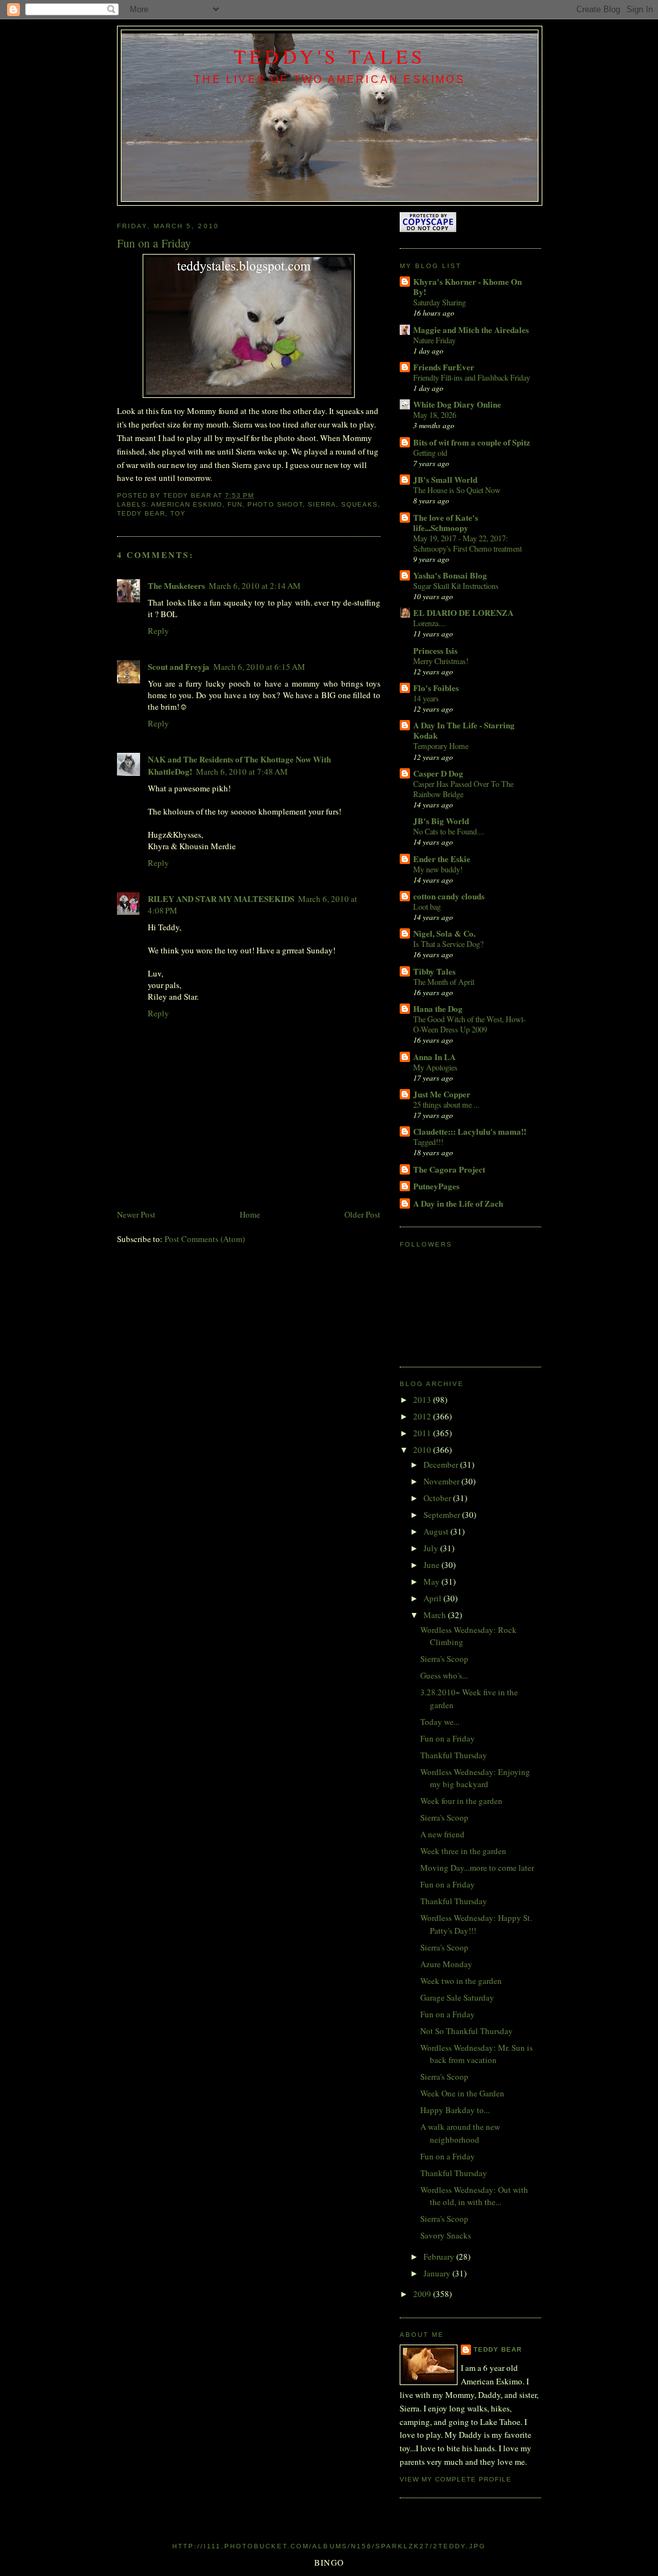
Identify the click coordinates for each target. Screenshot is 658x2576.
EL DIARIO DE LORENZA (463, 612)
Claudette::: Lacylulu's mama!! (470, 1131)
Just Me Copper (442, 1094)
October (438, 1498)
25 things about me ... (446, 1104)
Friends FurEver (444, 367)
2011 (423, 1433)
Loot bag (427, 906)
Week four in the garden (461, 1801)
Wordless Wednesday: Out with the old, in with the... (474, 2196)
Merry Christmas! (441, 661)
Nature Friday (434, 340)
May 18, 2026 (435, 415)
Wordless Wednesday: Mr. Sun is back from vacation (476, 2054)
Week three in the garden (463, 1851)
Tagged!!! (428, 1142)
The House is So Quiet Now (457, 490)
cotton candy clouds (449, 896)
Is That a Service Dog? (448, 944)
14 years (426, 698)
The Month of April (444, 982)
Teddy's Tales (330, 56)
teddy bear (141, 513)
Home (250, 1214)
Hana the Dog (438, 1008)
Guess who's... (444, 1675)
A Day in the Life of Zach (458, 1203)
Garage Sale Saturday (457, 1997)
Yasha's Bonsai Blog (450, 575)
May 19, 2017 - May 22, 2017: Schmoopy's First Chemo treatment (467, 543)
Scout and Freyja (179, 666)
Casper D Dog (438, 773)
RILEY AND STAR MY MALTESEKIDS (221, 898)
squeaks (360, 504)
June (432, 1565)
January (438, 2273)
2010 (423, 1450)
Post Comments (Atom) (205, 1239)
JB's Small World (445, 479)
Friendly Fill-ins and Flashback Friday (472, 377)
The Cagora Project (449, 1169)
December (442, 1464)
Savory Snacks (446, 2235)
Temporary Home (441, 746)
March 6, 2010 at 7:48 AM (242, 771)
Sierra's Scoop (444, 1659)
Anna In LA (434, 1057)
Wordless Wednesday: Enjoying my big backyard (475, 1778)
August (437, 1531)
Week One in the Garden (462, 2093)
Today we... (440, 1722)
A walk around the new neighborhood (460, 2133)
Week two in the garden (461, 1981)
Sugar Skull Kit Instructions (456, 586)
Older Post (362, 1214)
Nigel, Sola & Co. (444, 933)
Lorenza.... (430, 623)
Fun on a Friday (448, 1738)
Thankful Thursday (454, 1755)
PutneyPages (436, 1186)
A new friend (442, 1834)
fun (235, 504)
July (432, 1548)
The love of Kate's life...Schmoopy (446, 522)
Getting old (430, 453)
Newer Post (136, 1214)
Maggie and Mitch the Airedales (471, 329)
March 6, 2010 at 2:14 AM (255, 586)
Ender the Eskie (442, 859)
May (432, 1581)
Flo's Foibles (436, 688)
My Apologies (435, 1067)
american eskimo (187, 504)
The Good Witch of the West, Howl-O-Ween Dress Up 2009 (469, 1024)
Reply (158, 631)
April (433, 1598)
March (436, 1615)
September (443, 1515)
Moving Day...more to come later (477, 1868)
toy (178, 513)
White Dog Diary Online (457, 404)
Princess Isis (435, 650)
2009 (423, 2294)
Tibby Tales (434, 971)
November (442, 1481)
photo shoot (275, 504)
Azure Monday (446, 1964)
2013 (423, 1400)
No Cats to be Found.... (449, 831)
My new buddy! (438, 869)
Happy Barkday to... (455, 2110)
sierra (322, 504)
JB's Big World (441, 821)
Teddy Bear (498, 2349)
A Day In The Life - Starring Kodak (464, 730)
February (440, 2256)
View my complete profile (456, 2479)
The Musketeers (176, 585)
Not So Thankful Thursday (467, 2031)
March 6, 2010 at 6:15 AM (259, 667)
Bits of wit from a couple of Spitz (472, 442)
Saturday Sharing (440, 302)
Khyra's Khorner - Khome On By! (467, 286)
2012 (423, 1416)
